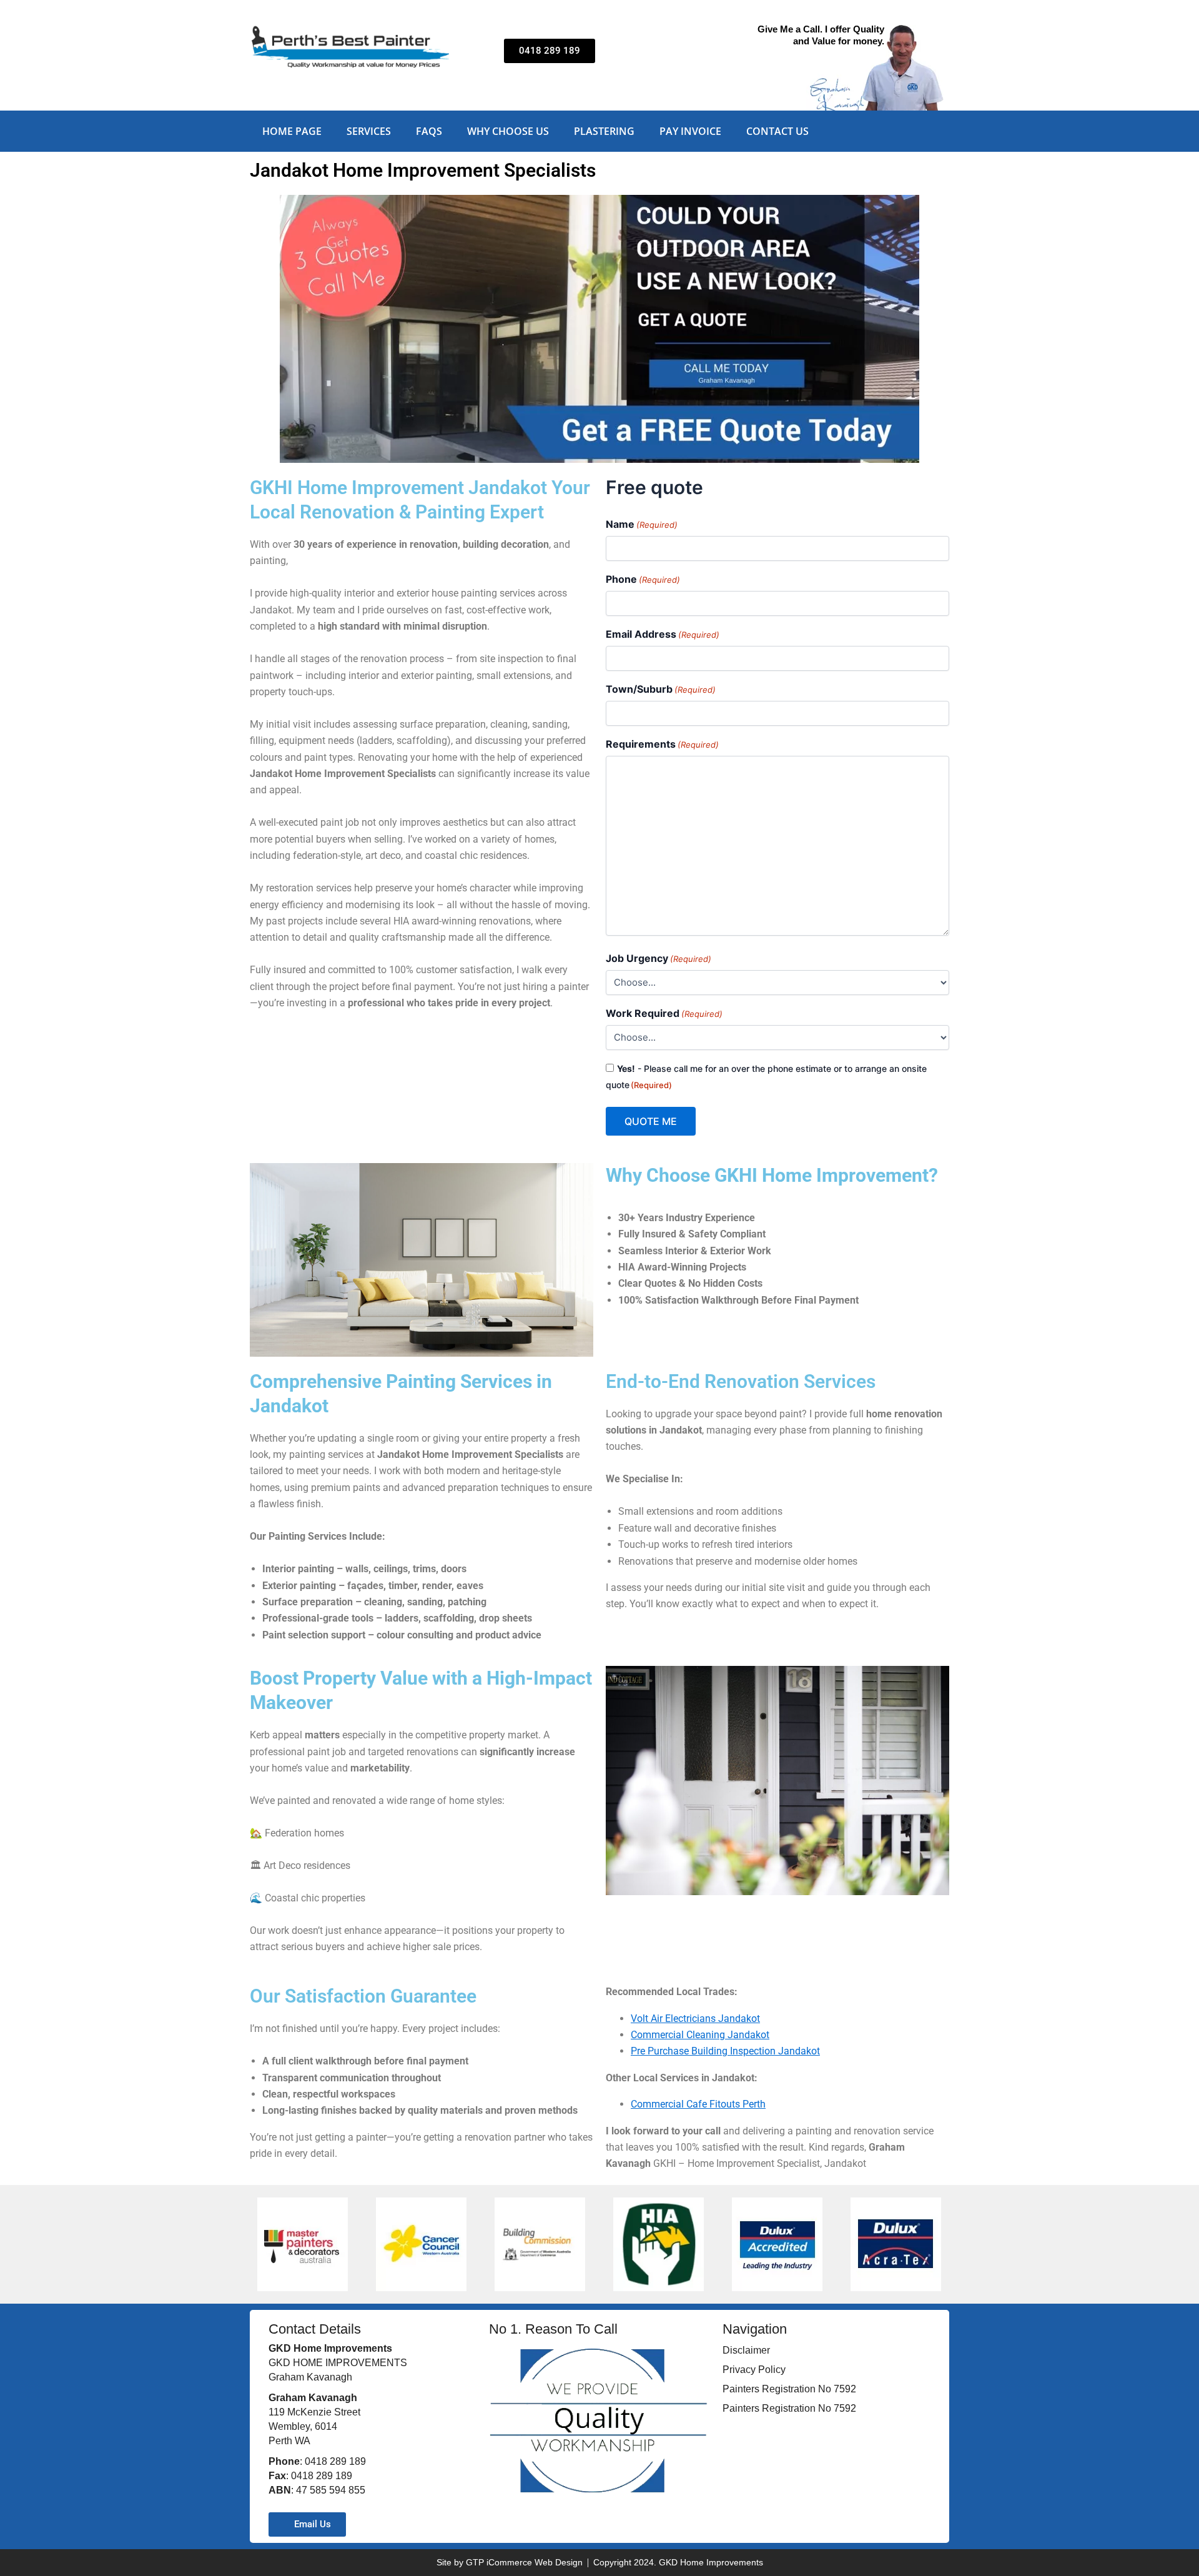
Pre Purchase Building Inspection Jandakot (725, 2051)
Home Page (292, 131)
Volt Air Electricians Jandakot (695, 2019)
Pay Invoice (690, 131)
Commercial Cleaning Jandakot (700, 2035)
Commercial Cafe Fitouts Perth (698, 2104)
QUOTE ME (651, 1121)
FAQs (429, 131)
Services (369, 131)
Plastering (604, 131)
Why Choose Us (508, 131)
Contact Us (777, 131)
